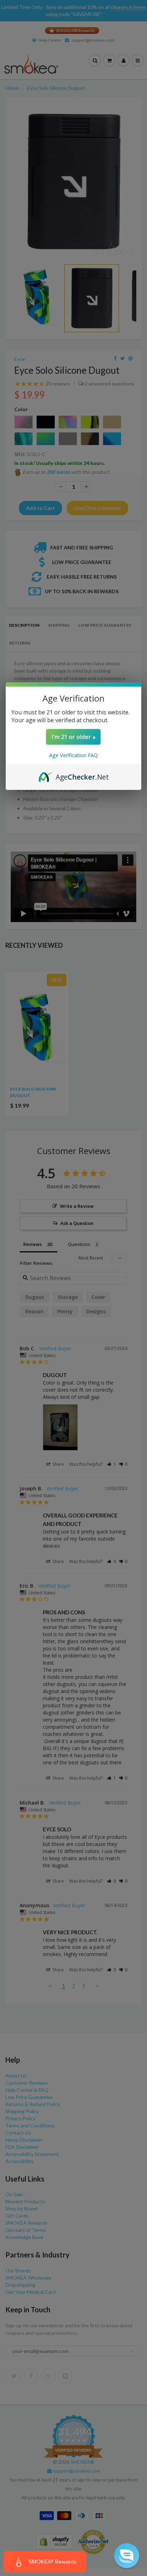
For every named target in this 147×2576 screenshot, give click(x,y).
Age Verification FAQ (73, 755)
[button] (127, 2556)
